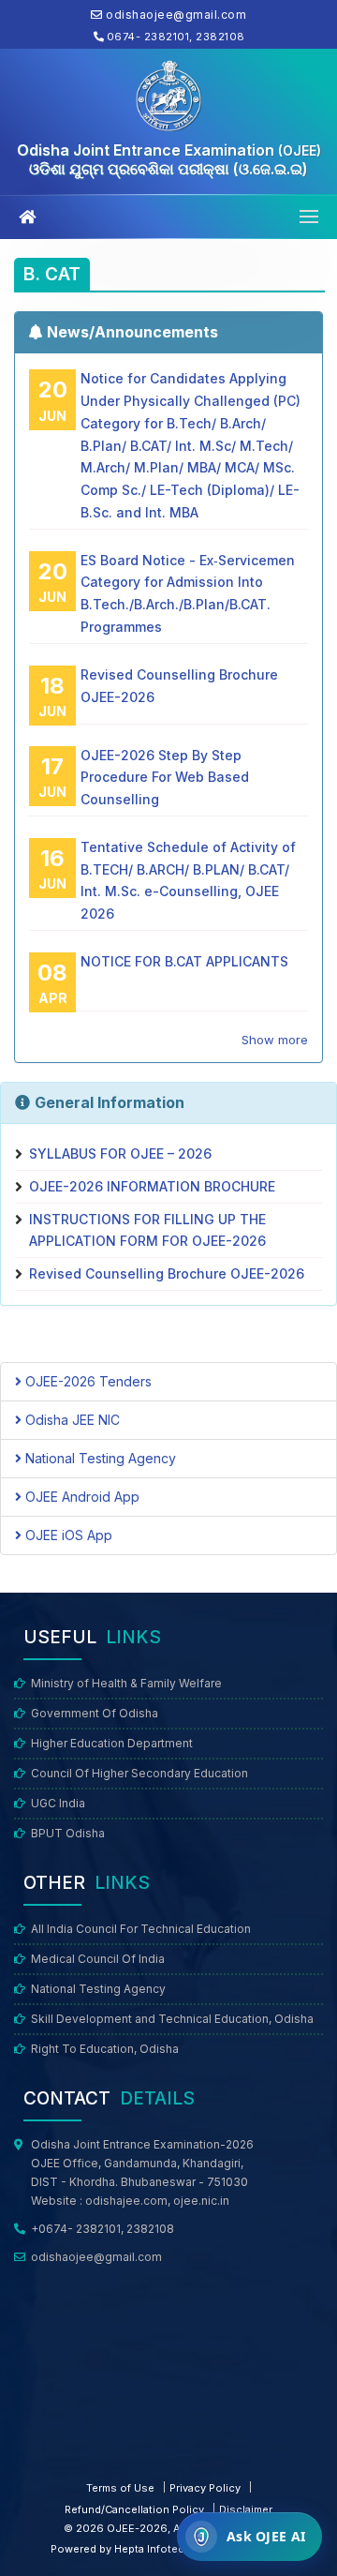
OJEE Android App (81, 1497)
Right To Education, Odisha (105, 2049)
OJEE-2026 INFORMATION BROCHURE (152, 1186)
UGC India (58, 1803)
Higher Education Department (112, 1743)
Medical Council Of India (98, 1959)
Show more (275, 1040)
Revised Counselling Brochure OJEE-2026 (179, 686)
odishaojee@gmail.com (96, 2257)
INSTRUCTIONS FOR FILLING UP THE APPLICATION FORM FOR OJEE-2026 (147, 1230)
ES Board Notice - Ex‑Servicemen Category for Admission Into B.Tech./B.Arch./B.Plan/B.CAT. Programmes (188, 593)
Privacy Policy (205, 2488)
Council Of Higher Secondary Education (139, 1773)
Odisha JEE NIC (71, 1420)
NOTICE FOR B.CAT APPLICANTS (184, 961)
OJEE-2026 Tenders (87, 1381)
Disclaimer (246, 2509)
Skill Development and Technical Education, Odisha (172, 2019)
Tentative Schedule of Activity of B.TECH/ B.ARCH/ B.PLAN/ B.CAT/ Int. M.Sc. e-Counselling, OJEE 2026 (188, 880)
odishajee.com (126, 2201)
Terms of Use (120, 2488)
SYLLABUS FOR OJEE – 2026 (120, 1153)
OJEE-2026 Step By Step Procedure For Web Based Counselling (165, 778)
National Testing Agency (99, 1458)
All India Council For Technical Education (141, 1929)
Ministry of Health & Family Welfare (126, 1683)
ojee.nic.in (201, 2201)
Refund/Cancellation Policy (134, 2509)
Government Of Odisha (95, 1713)
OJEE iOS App (67, 1535)
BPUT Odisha (68, 1833)
